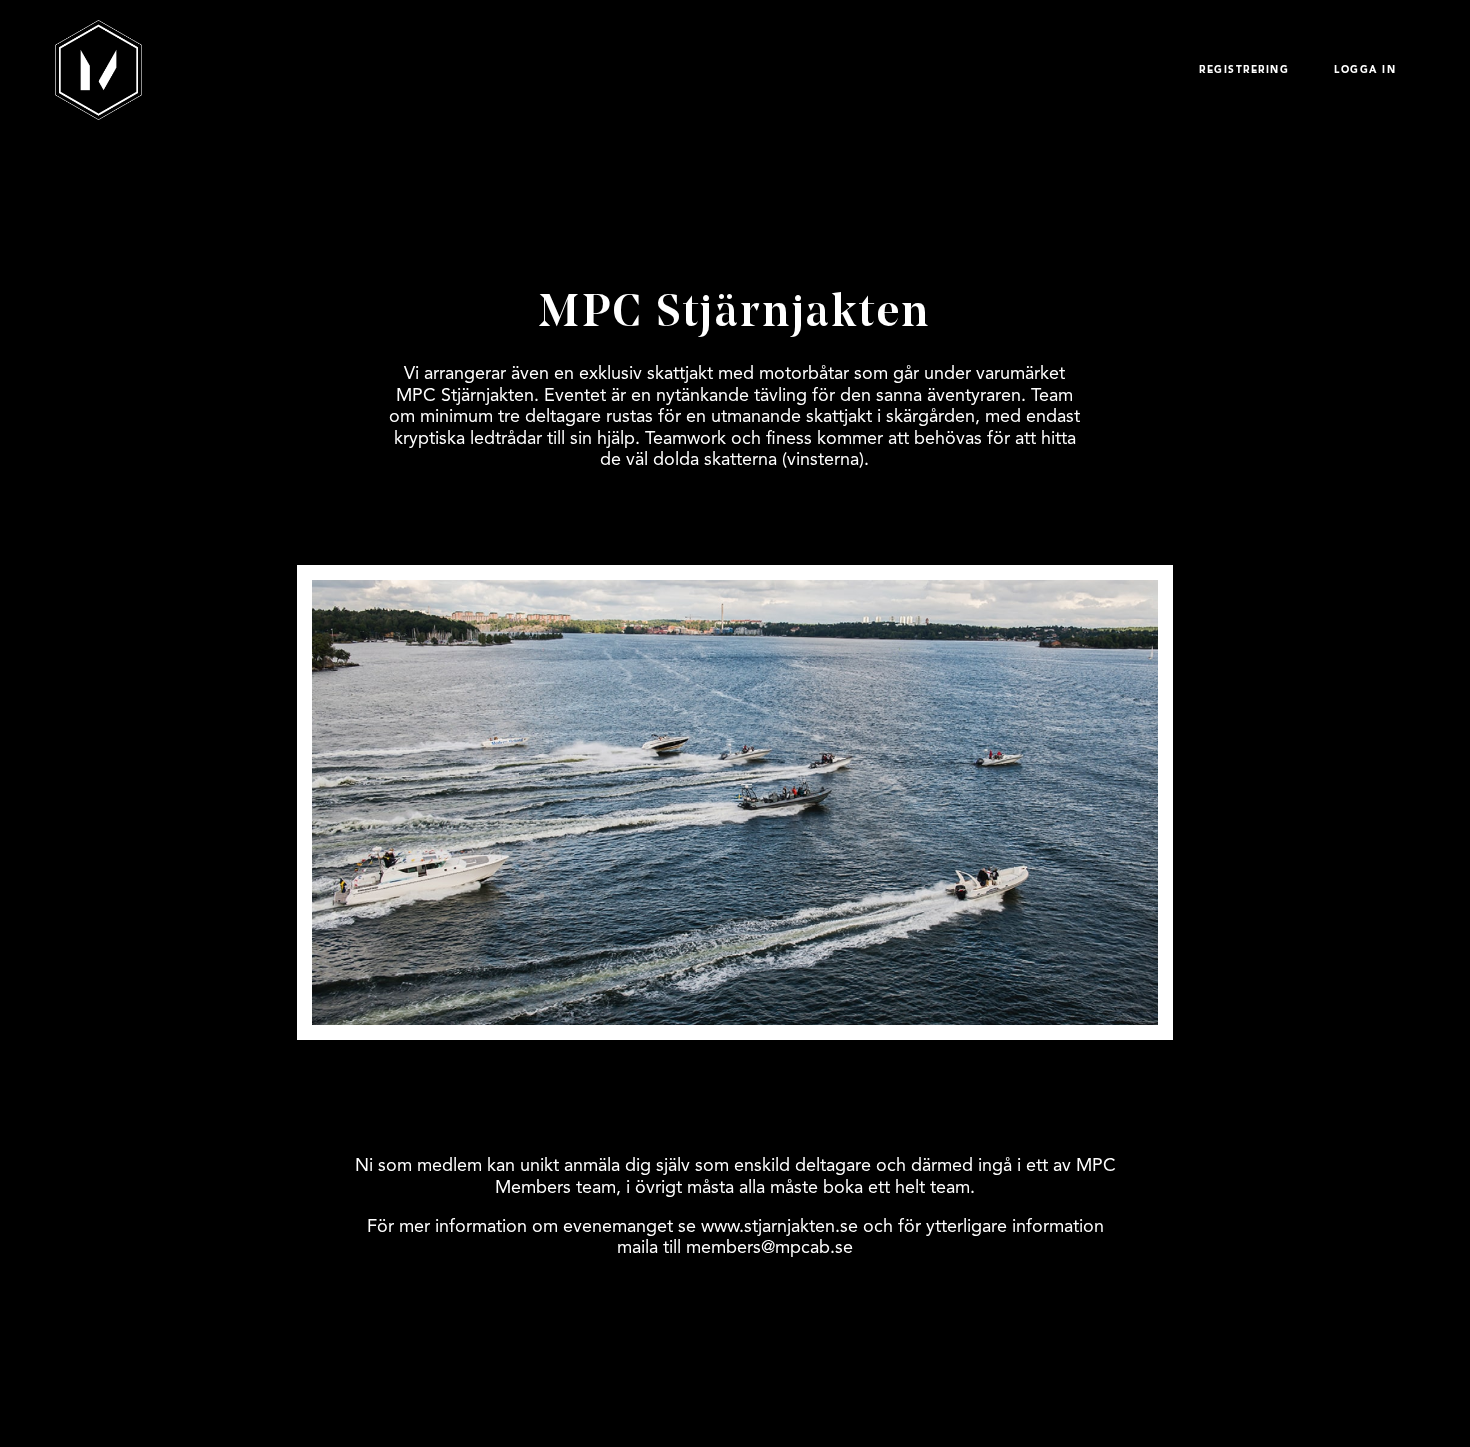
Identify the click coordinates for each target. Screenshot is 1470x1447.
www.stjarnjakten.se (779, 1226)
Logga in (1365, 70)
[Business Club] (98, 70)
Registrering (1244, 70)
